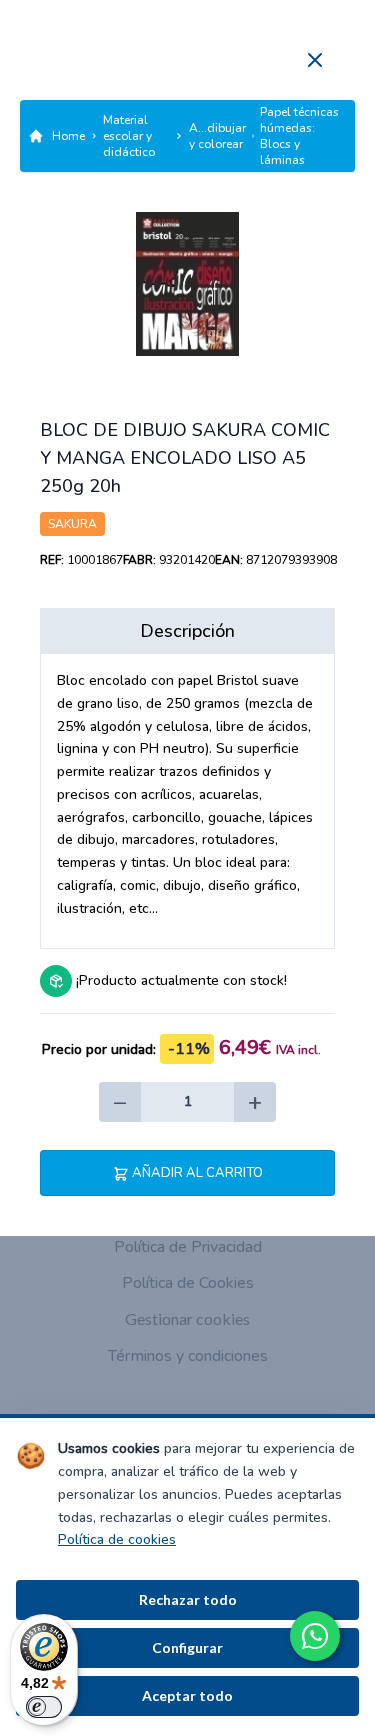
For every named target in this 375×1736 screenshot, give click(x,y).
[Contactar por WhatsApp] (315, 1636)
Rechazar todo (188, 1599)
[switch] (44, 1707)
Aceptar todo (187, 1695)
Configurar (187, 1647)
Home (68, 136)
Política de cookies (117, 1539)
